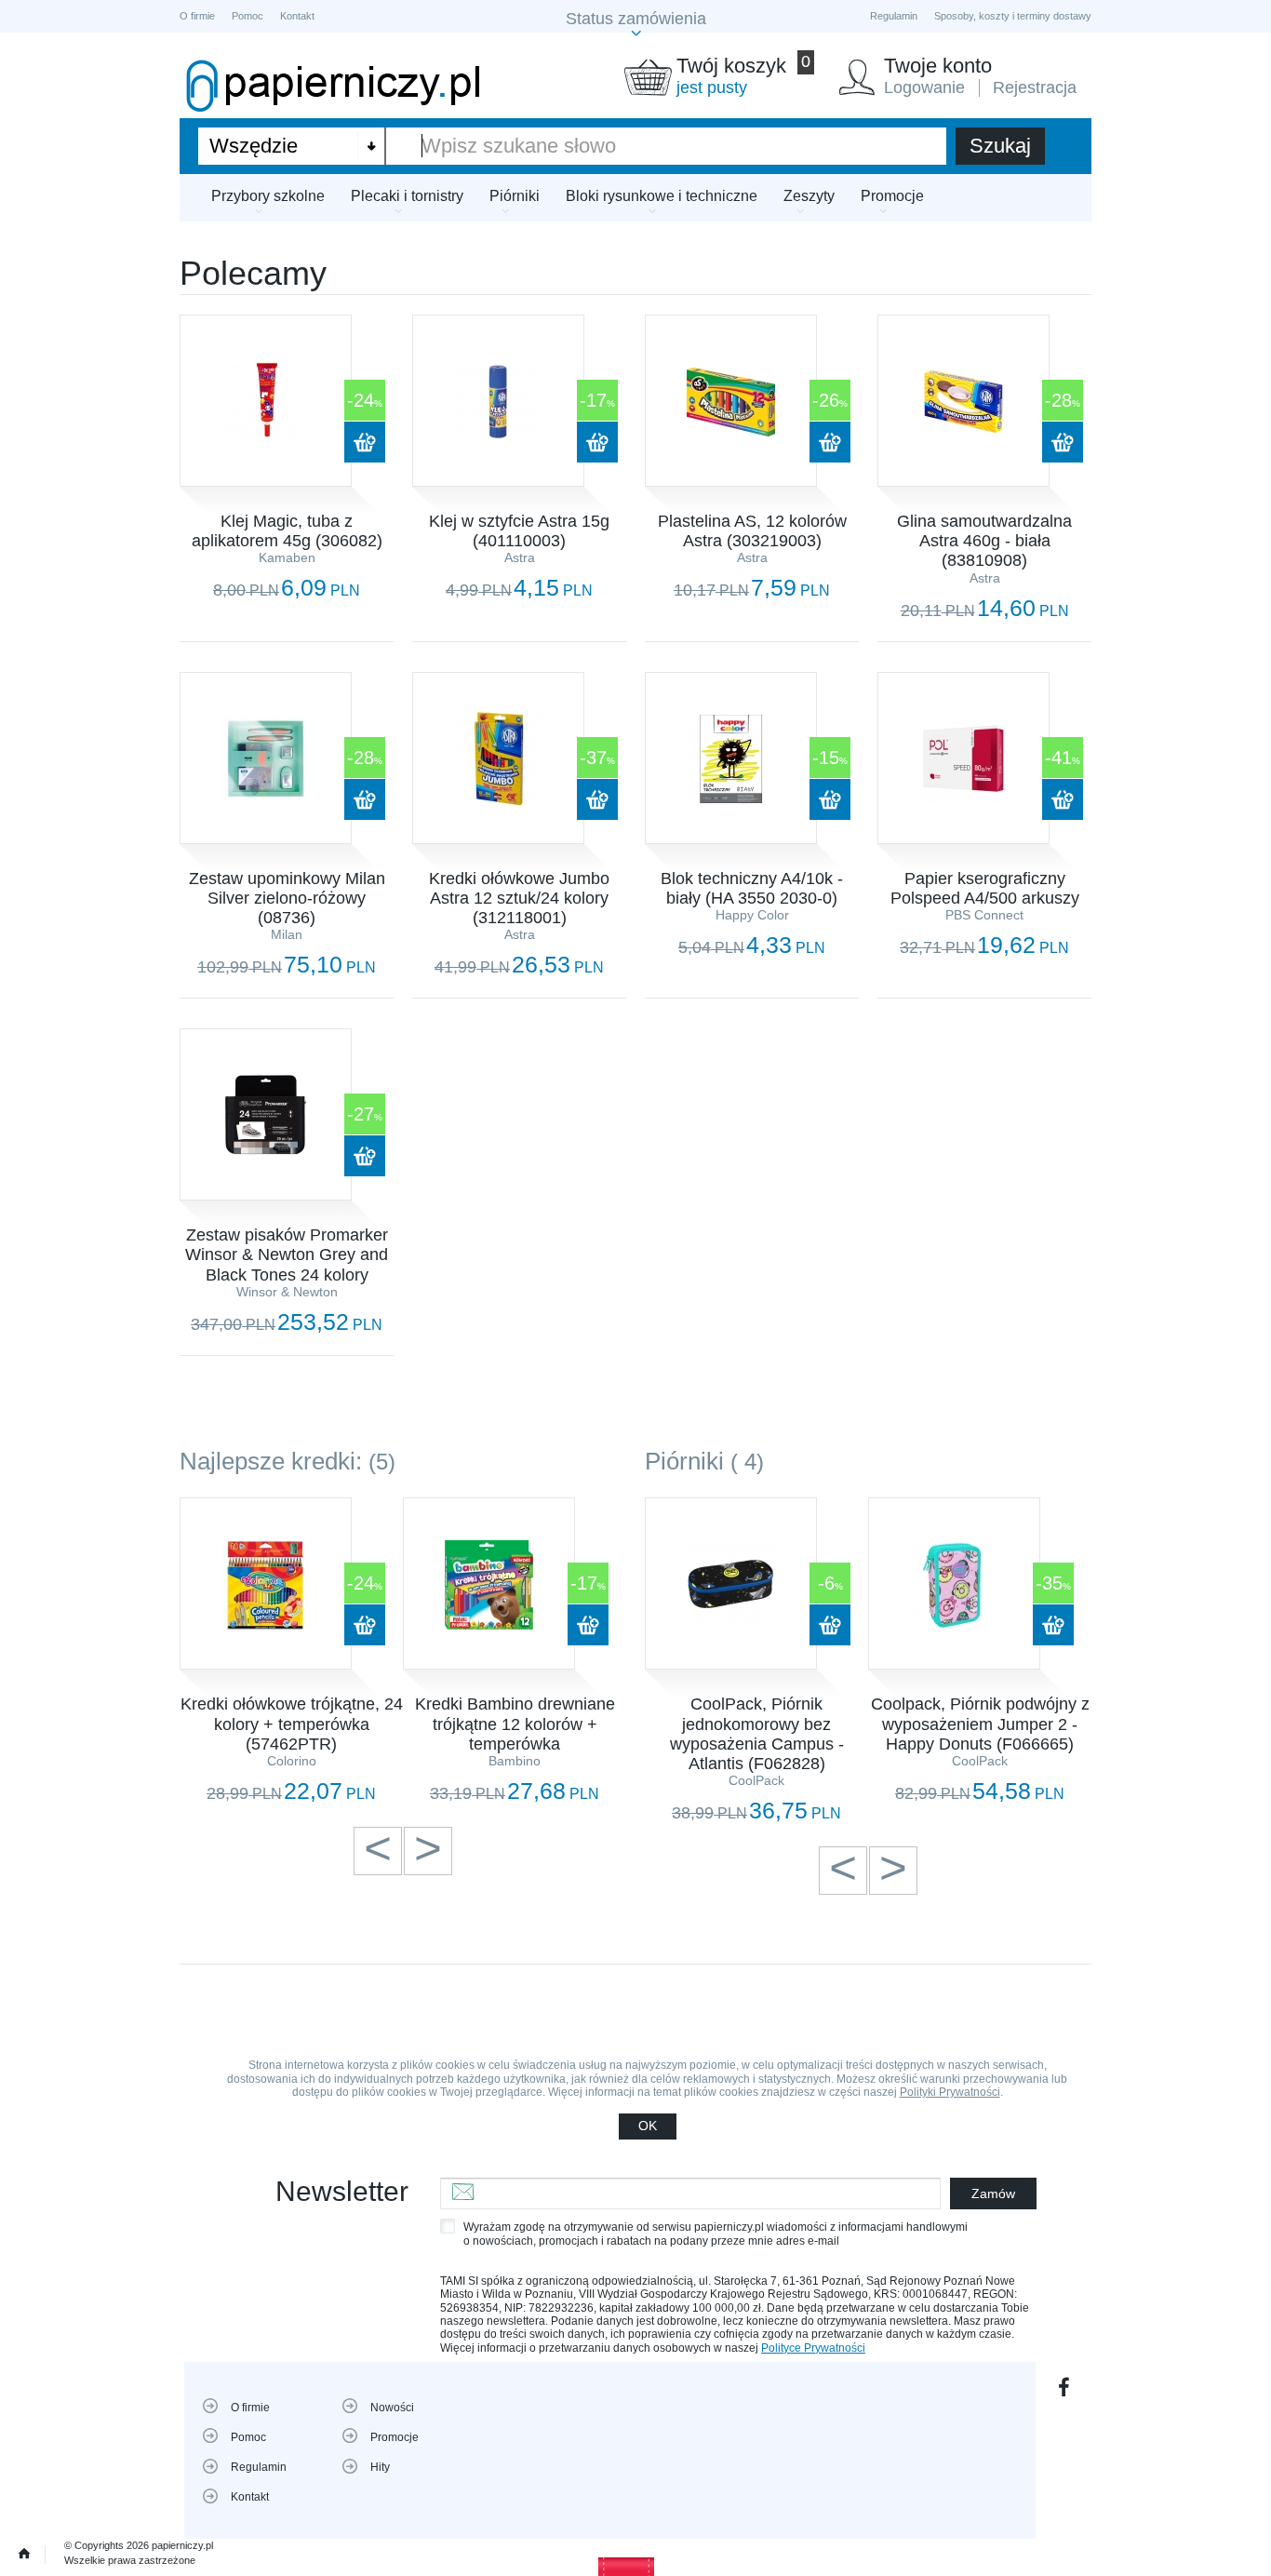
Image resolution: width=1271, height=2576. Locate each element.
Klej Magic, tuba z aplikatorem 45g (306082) (287, 531)
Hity (380, 2467)
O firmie (197, 16)
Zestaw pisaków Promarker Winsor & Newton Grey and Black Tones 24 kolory (287, 1254)
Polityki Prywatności (950, 2092)
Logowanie (924, 87)
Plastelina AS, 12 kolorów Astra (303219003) (752, 531)
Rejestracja (1035, 87)
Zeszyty (809, 196)
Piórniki (515, 196)
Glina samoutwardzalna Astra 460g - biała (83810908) (984, 541)
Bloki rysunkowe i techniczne (662, 196)
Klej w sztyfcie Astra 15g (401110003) (519, 531)
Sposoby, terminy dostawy (1013, 16)
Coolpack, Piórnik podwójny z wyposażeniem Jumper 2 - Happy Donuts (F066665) (980, 1724)
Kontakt (297, 16)
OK (648, 2126)
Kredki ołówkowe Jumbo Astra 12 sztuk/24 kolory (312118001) (519, 898)
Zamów (993, 2194)
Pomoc (248, 16)
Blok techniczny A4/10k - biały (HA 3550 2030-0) (752, 888)
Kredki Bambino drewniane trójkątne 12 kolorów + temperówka (515, 1724)
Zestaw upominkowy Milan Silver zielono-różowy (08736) (287, 898)
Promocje (892, 196)
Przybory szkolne (268, 196)
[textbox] (666, 146)
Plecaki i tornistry (407, 196)
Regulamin (894, 16)
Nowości (392, 2408)
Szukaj (1000, 146)
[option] (291, 1651)
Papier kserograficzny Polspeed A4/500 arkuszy (985, 888)
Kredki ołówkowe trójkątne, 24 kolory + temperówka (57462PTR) (292, 1724)
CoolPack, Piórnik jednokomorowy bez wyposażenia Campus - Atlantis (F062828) (757, 1733)
